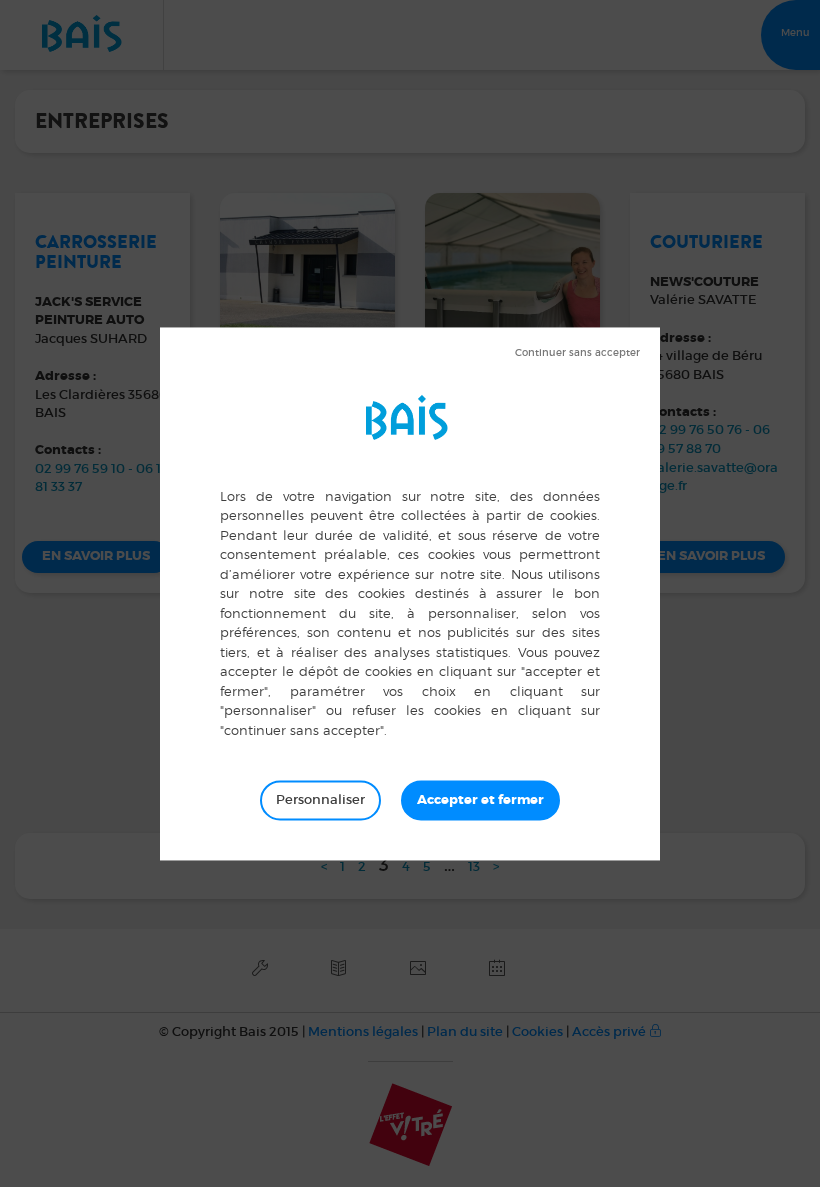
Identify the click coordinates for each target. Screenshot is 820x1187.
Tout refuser (577, 353)
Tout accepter (480, 800)
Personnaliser (320, 799)
